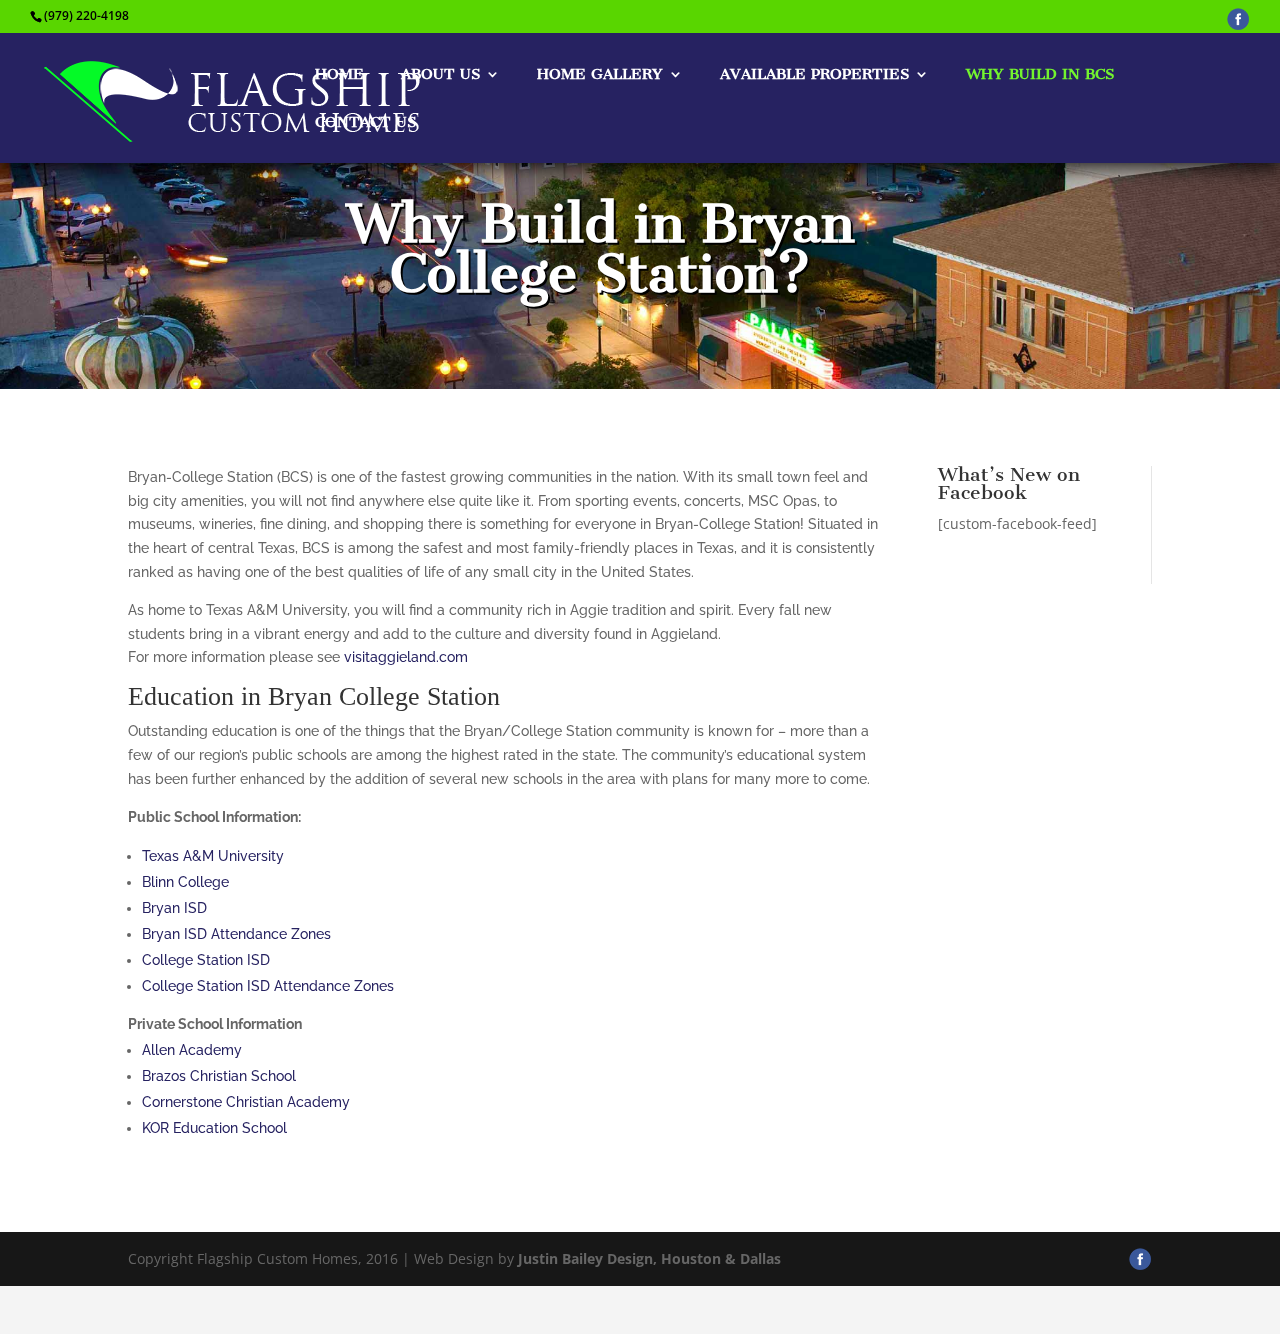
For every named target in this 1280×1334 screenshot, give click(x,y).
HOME (339, 75)
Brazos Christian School (219, 1076)
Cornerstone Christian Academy (246, 1102)
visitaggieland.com (406, 657)
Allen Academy (192, 1050)
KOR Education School (214, 1128)
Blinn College (185, 882)
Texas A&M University (213, 856)
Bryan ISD (174, 908)
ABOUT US (440, 75)
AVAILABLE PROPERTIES (814, 75)
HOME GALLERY (600, 75)
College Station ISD (206, 960)
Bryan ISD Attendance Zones (236, 934)
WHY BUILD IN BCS (1040, 75)
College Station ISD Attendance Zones (268, 986)
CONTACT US (365, 123)
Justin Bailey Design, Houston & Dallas (649, 1258)
